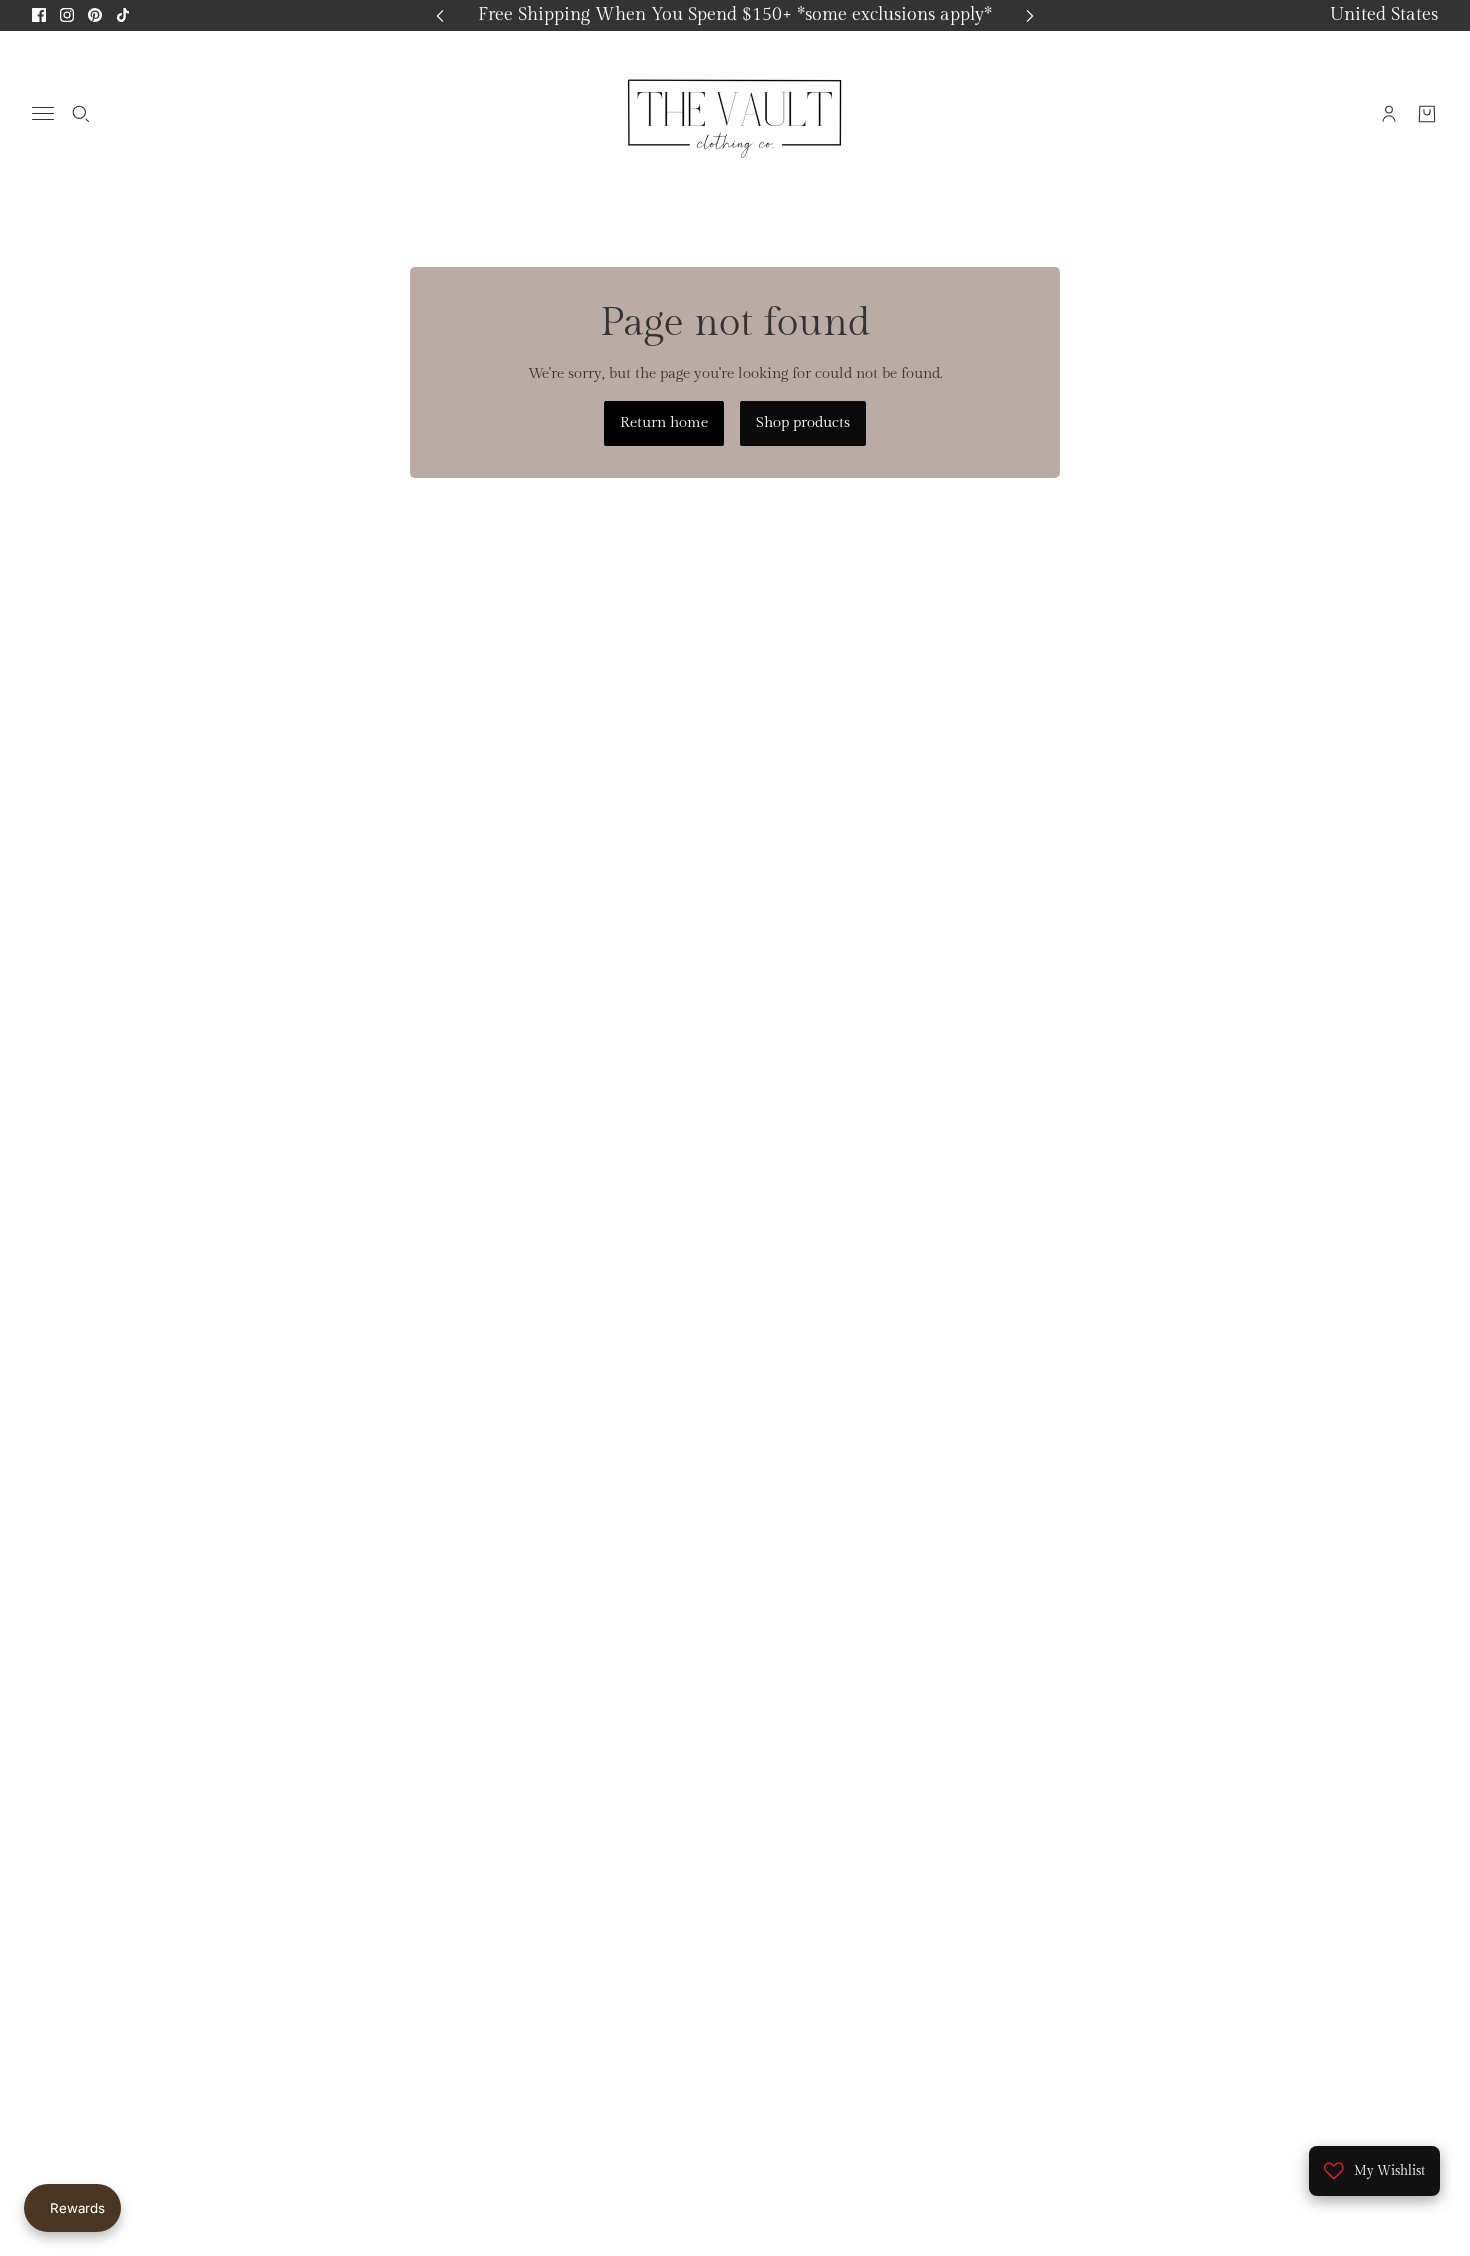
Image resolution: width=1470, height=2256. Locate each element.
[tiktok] (123, 15)
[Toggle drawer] (43, 113)
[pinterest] (95, 15)
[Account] (1389, 113)
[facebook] (39, 15)
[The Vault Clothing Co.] (735, 113)
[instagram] (67, 15)
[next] (1030, 15)
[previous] (440, 15)
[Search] (81, 113)
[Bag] (1427, 113)
